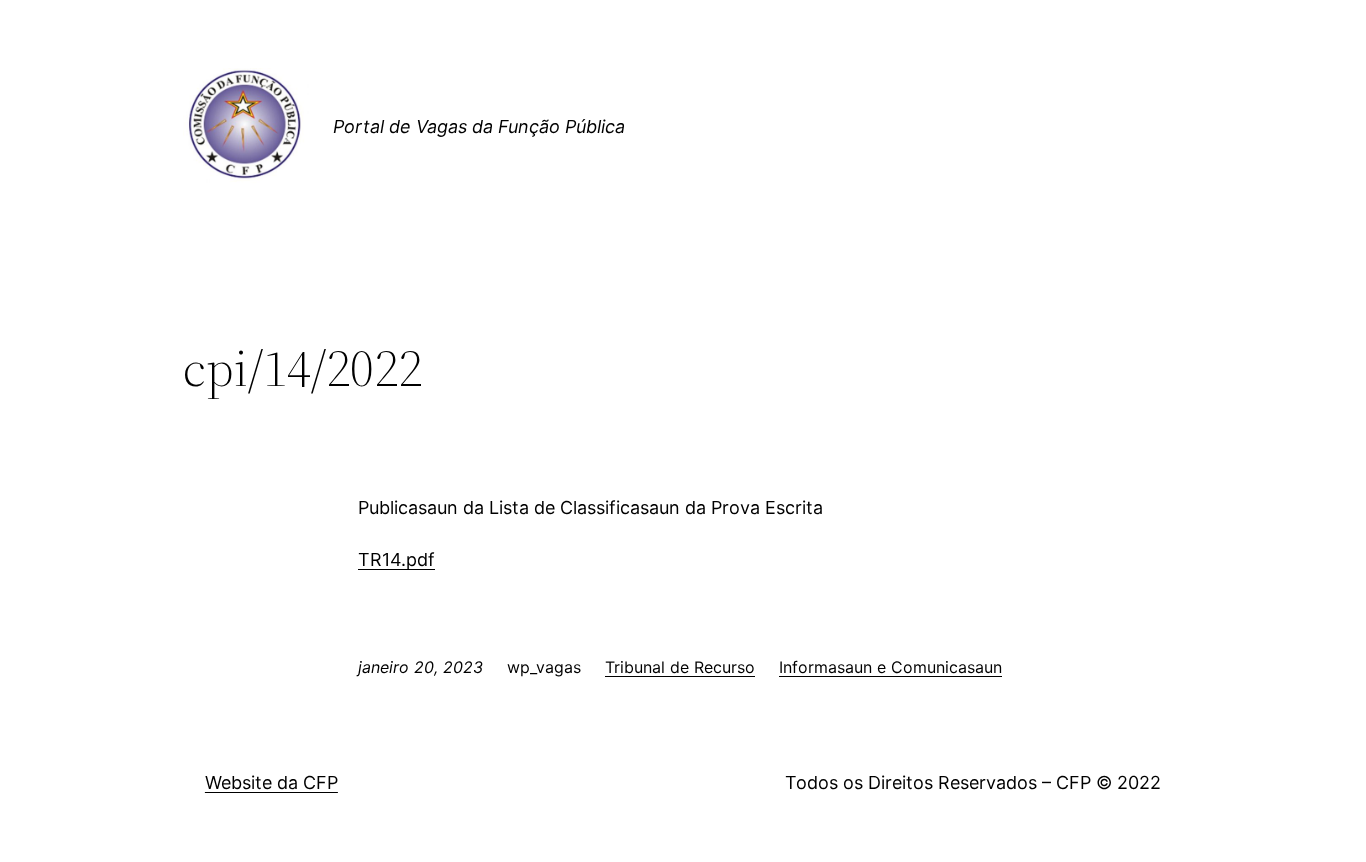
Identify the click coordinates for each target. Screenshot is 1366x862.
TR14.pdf (396, 559)
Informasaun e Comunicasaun (890, 667)
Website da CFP (271, 782)
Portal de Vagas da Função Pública (479, 126)
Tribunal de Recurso (680, 667)
